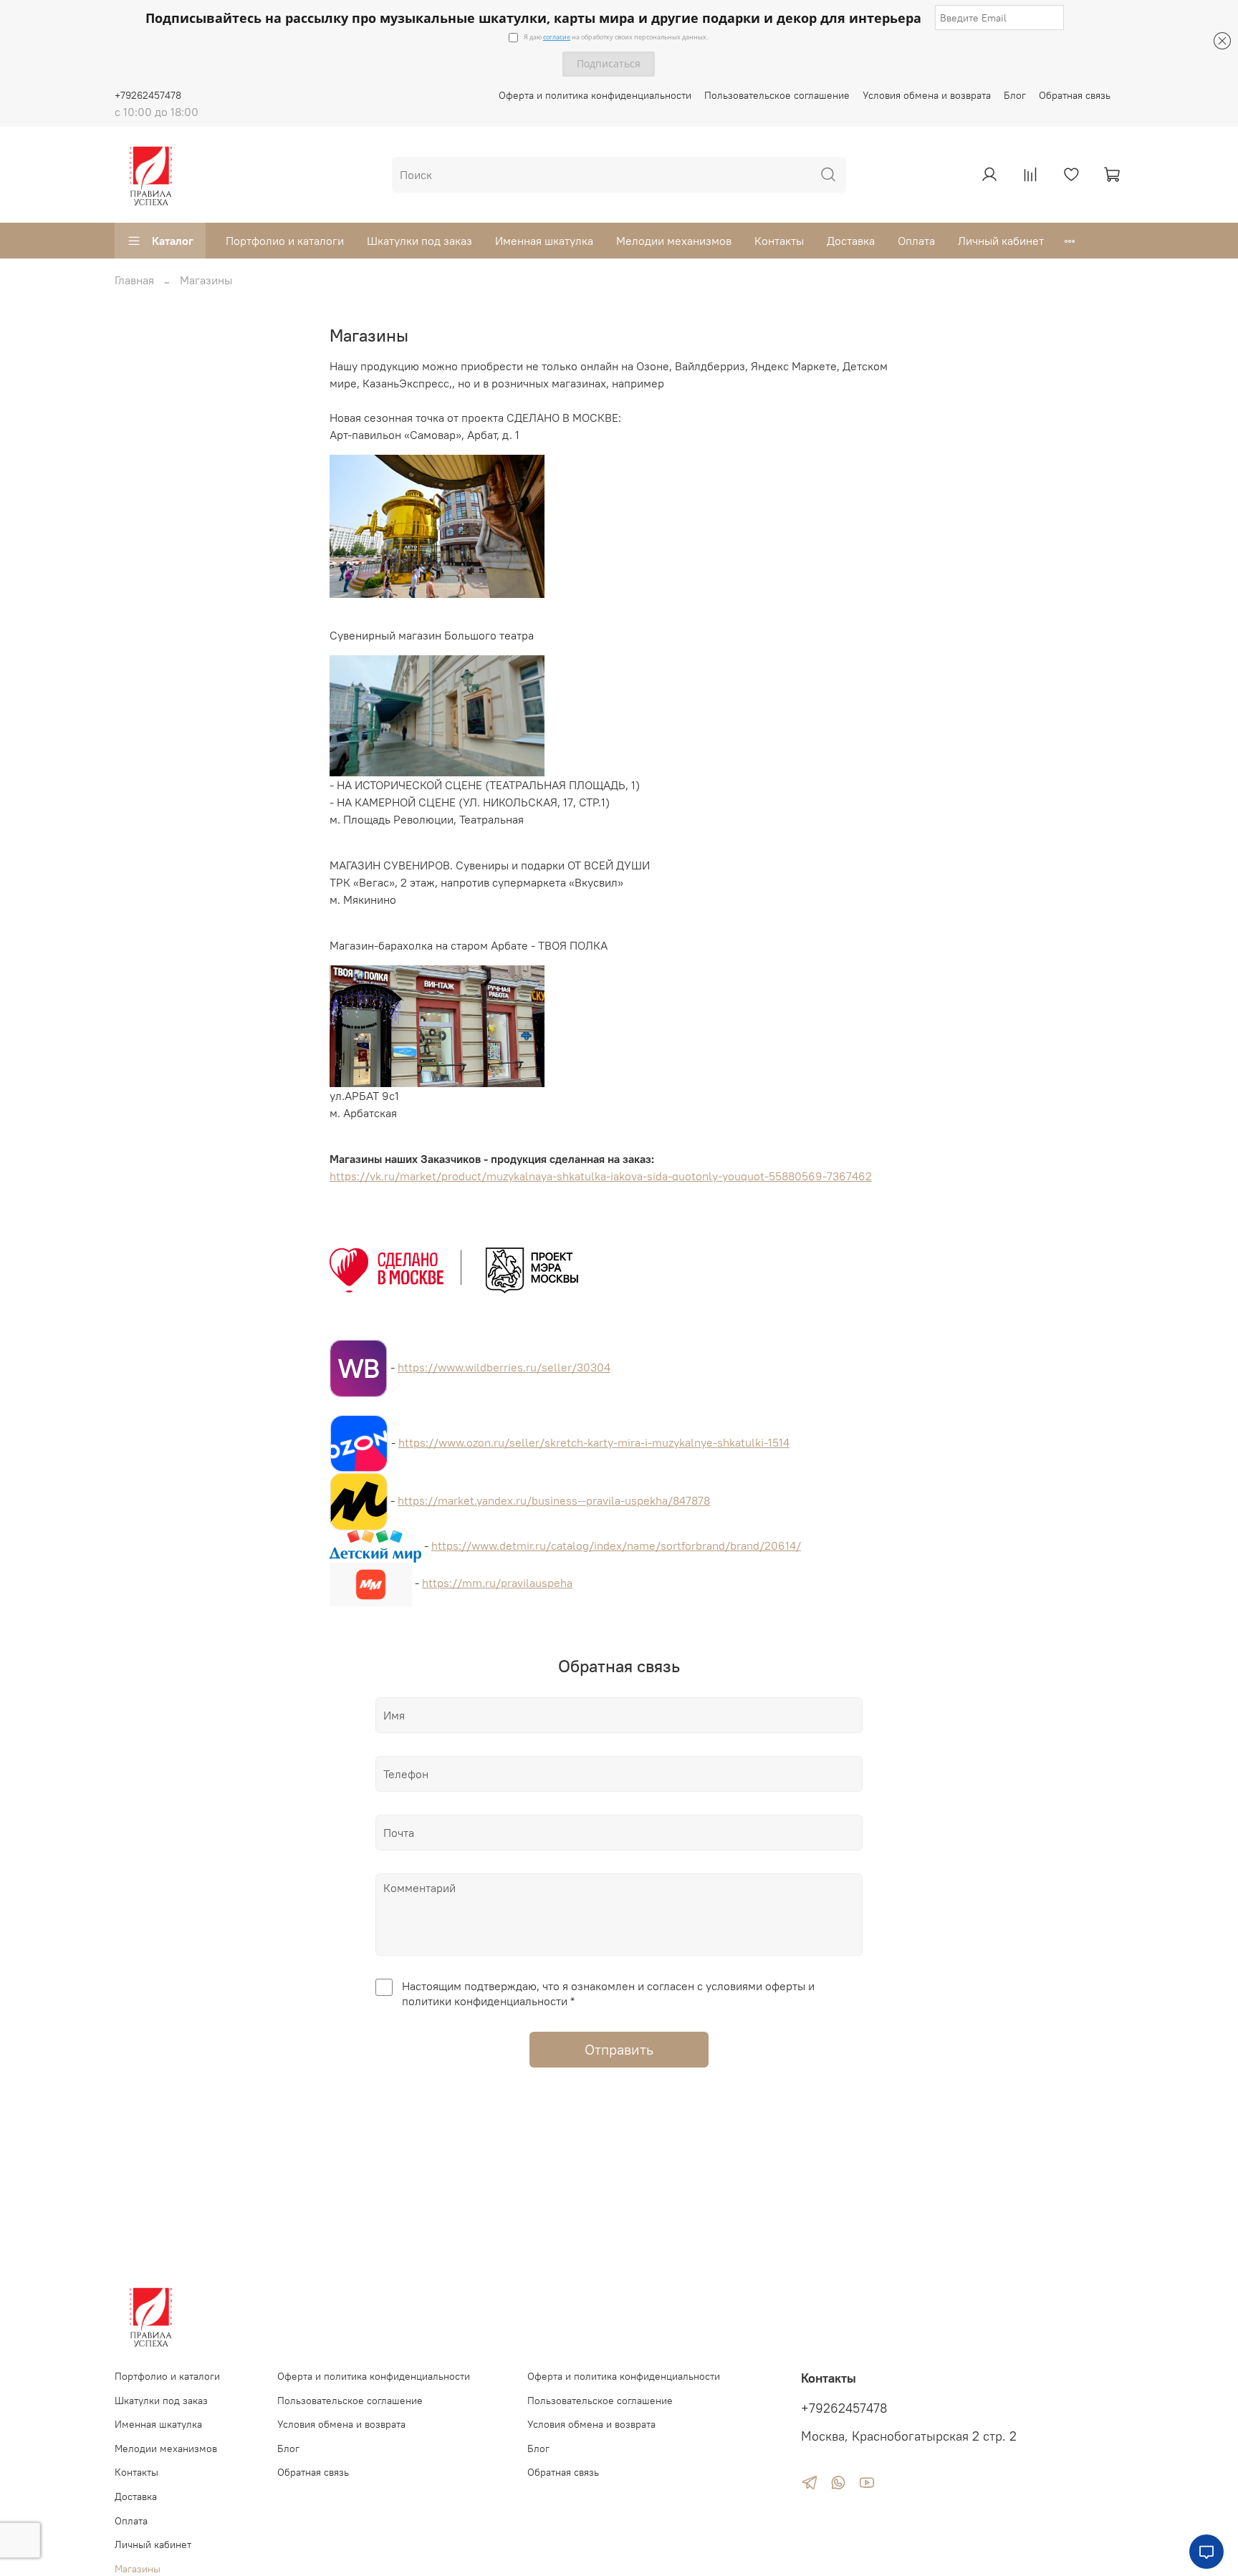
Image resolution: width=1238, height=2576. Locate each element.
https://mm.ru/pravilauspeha (497, 1583)
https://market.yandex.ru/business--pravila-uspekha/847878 (554, 1500)
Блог (1015, 95)
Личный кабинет (1001, 241)
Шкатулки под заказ (419, 241)
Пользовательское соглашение (777, 95)
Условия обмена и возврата (927, 95)
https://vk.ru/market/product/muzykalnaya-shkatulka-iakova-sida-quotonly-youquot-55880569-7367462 (601, 1176)
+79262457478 (148, 95)
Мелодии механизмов (674, 241)
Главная (134, 280)
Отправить (619, 2049)
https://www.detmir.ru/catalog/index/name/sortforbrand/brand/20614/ (616, 1545)
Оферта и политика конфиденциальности (595, 95)
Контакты (779, 241)
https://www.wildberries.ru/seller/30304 (504, 1367)
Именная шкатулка (544, 241)
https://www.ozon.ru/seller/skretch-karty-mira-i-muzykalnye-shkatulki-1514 (594, 1442)
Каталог (173, 241)
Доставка (851, 241)
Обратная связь (1075, 95)
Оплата (916, 241)
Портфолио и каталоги (285, 241)
